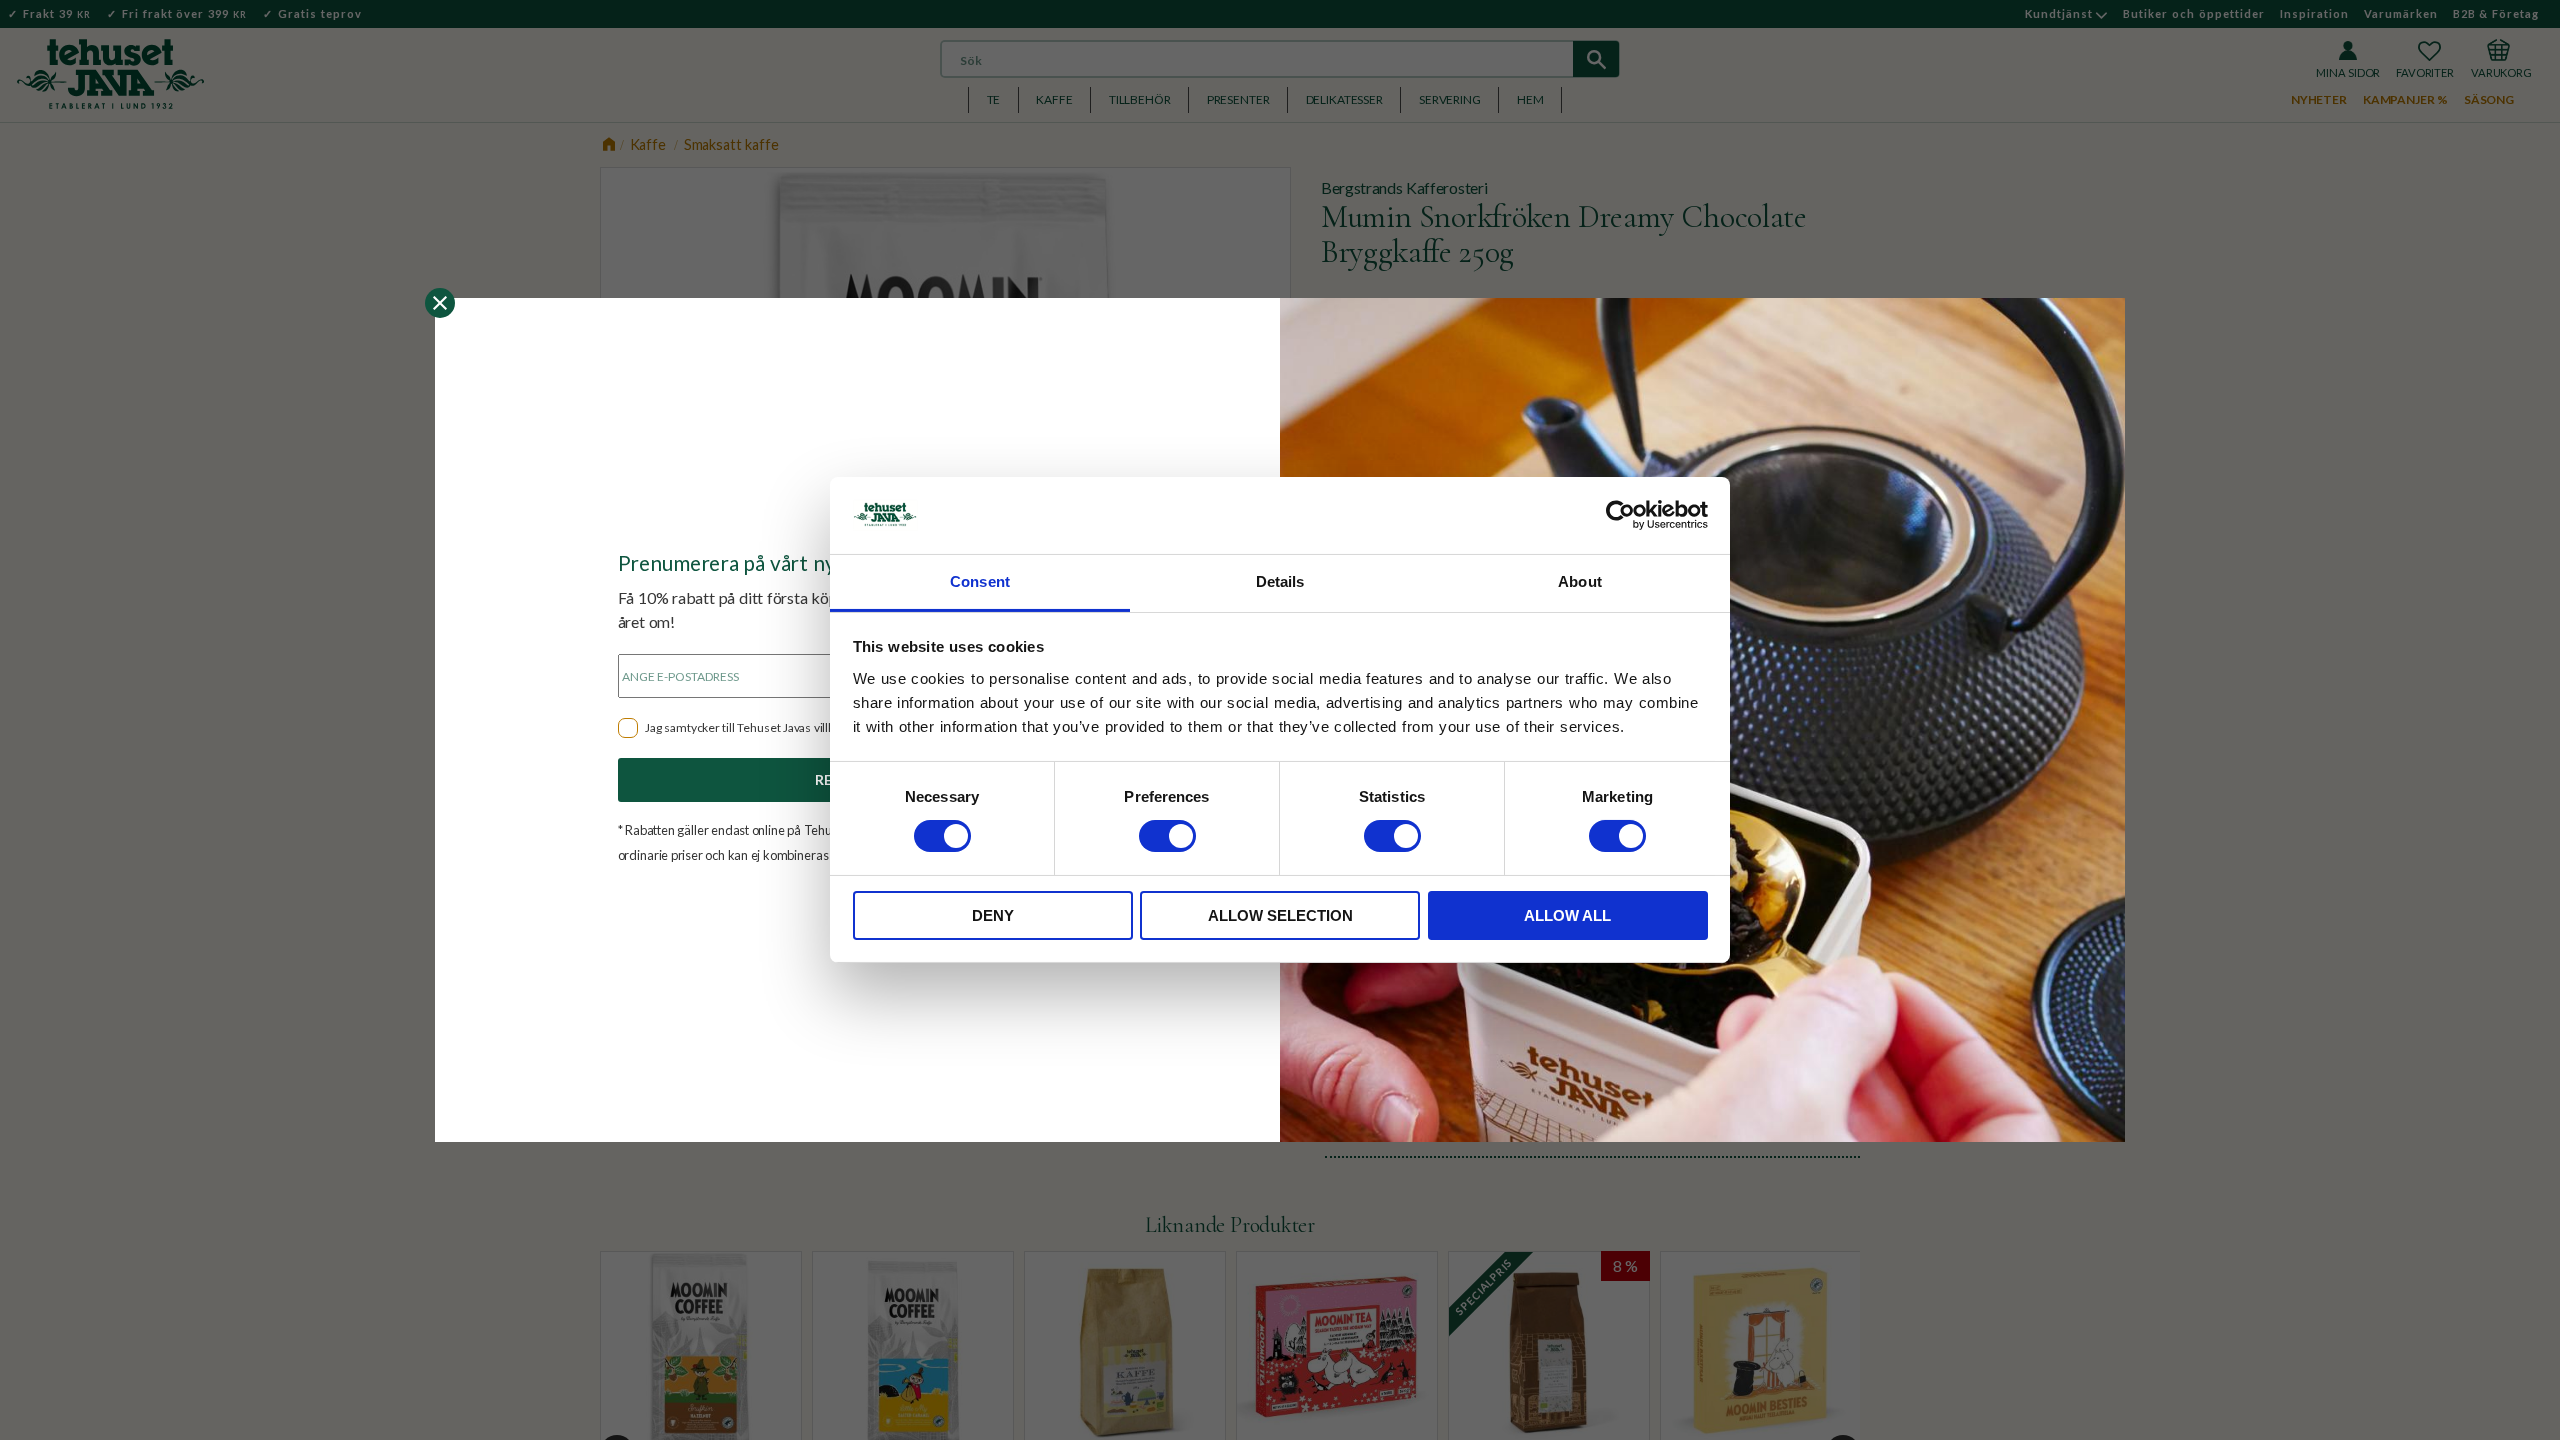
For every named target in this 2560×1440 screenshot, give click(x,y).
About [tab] (1580, 581)
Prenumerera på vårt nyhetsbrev (768, 562)
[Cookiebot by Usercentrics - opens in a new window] (1620, 515)
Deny (993, 915)
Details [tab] (1280, 581)
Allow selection (1280, 915)
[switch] (1167, 836)
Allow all (1567, 915)
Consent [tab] (980, 581)
